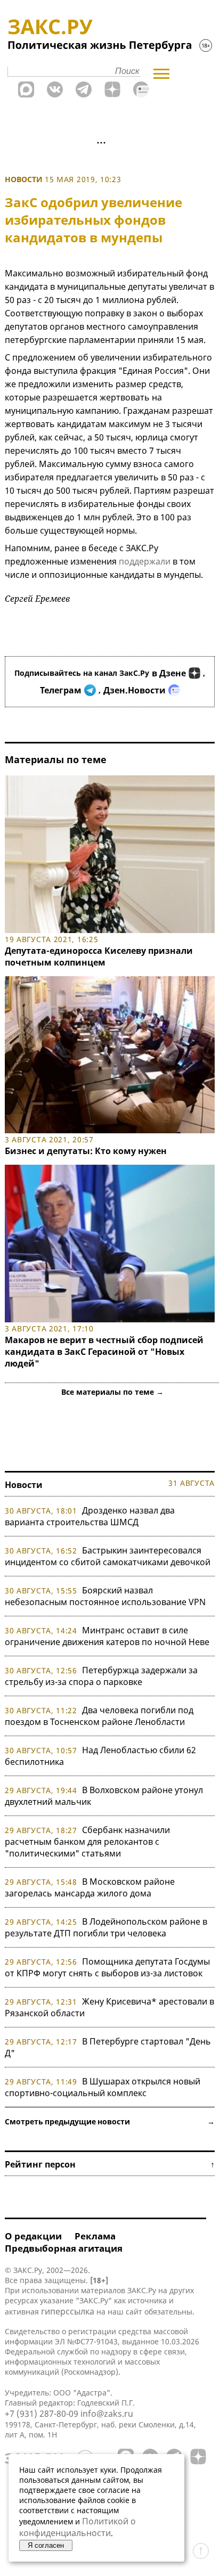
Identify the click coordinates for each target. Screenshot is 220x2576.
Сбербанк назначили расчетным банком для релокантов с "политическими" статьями (87, 1842)
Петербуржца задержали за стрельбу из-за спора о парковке (101, 1676)
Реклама (95, 2236)
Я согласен (46, 2545)
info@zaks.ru (107, 2414)
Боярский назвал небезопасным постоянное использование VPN (105, 1596)
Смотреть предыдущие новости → (110, 2121)
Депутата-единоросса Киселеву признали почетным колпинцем (99, 956)
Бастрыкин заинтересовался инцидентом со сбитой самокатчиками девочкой (108, 1556)
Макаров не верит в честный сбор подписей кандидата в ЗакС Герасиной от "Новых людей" (104, 1352)
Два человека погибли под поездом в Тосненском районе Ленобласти (99, 1716)
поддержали (145, 561)
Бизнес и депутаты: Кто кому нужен (86, 1151)
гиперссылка (68, 2311)
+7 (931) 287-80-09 (42, 2414)
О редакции (33, 2236)
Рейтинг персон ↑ (110, 2164)
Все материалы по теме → (112, 1392)
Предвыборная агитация (64, 2248)
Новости (24, 179)
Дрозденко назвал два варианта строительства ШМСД (90, 1516)
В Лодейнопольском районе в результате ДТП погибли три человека (106, 1927)
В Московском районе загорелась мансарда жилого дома (90, 1887)
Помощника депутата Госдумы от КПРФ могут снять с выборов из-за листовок (107, 1967)
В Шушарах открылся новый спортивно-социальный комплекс (103, 2087)
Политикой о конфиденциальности (78, 2527)
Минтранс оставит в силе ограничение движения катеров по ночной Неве (107, 1636)
